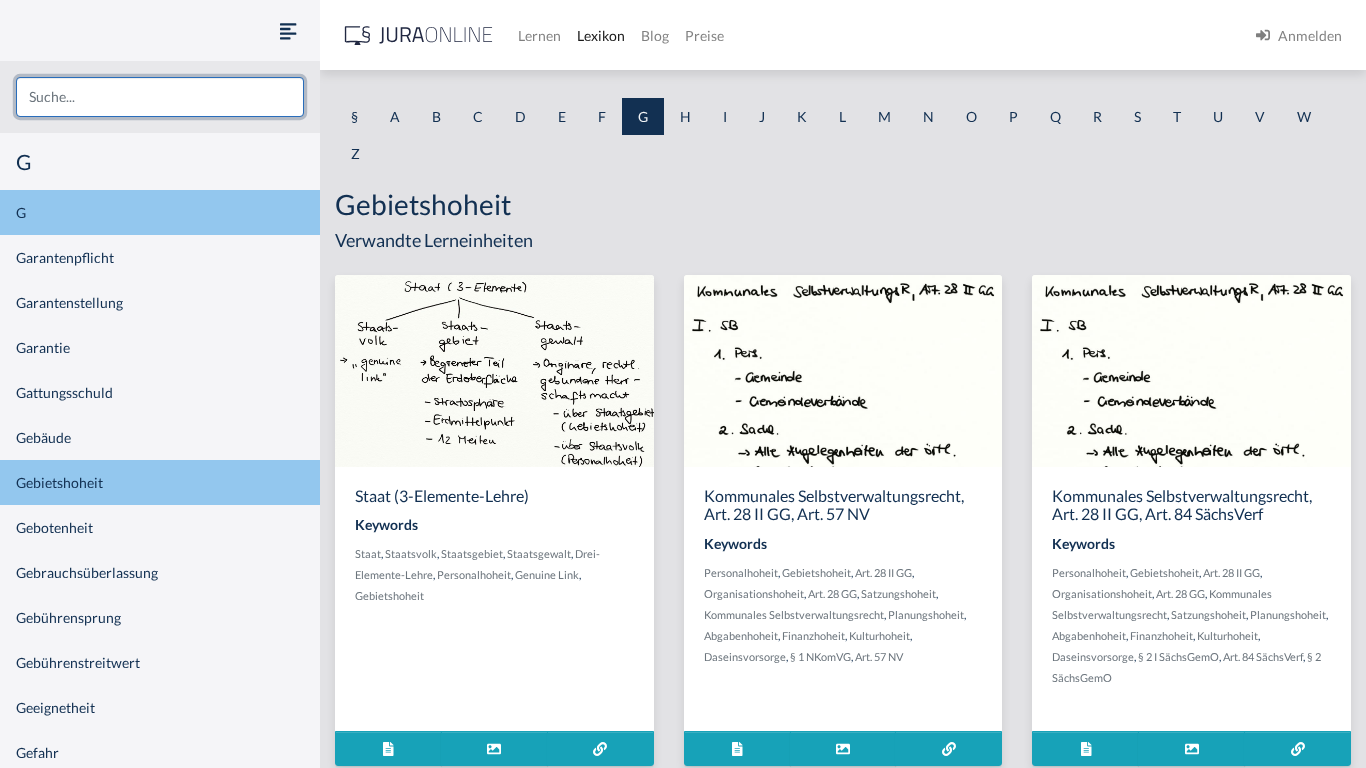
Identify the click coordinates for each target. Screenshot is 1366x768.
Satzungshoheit (898, 593)
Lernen (539, 35)
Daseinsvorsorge (745, 656)
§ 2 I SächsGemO (1178, 656)
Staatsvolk (411, 553)
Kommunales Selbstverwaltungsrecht (794, 614)
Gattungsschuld (64, 392)
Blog (655, 35)
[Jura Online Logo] (419, 35)
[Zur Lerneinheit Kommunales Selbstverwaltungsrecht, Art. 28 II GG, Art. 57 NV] (948, 748)
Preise (704, 35)
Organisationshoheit (754, 593)
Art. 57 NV (879, 656)
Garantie (43, 347)
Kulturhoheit (879, 635)
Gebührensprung (68, 617)
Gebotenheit (54, 527)
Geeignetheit (55, 707)
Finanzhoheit (813, 635)
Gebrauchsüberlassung (87, 572)
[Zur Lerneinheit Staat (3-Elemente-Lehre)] (600, 748)
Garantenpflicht (65, 257)
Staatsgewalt (539, 553)
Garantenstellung (69, 302)
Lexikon (601, 35)
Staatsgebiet (472, 553)
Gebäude (43, 437)
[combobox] (160, 97)
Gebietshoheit (59, 482)
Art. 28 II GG (883, 572)
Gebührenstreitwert (78, 662)
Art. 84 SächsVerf (1263, 656)
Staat (368, 553)
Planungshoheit (926, 614)
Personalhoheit (474, 574)
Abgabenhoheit (741, 635)
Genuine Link (547, 574)
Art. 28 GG (832, 593)
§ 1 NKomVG (820, 656)
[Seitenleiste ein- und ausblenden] (288, 30)
